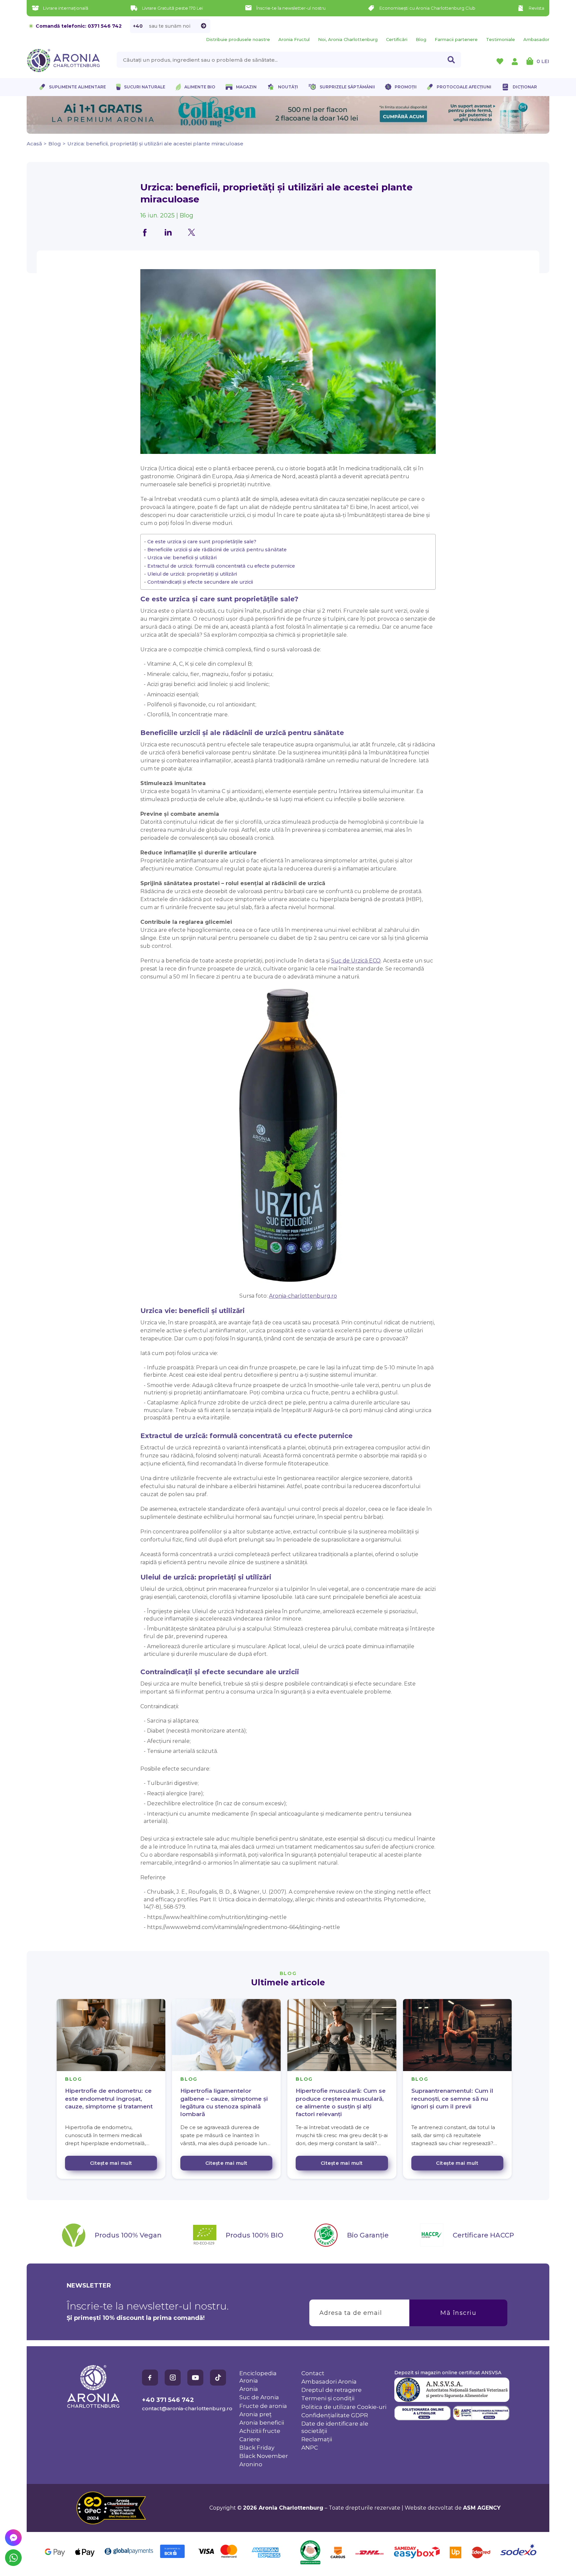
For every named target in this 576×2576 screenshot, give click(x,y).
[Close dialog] (409, 1251)
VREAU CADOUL (355, 1303)
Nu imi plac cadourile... (355, 1324)
